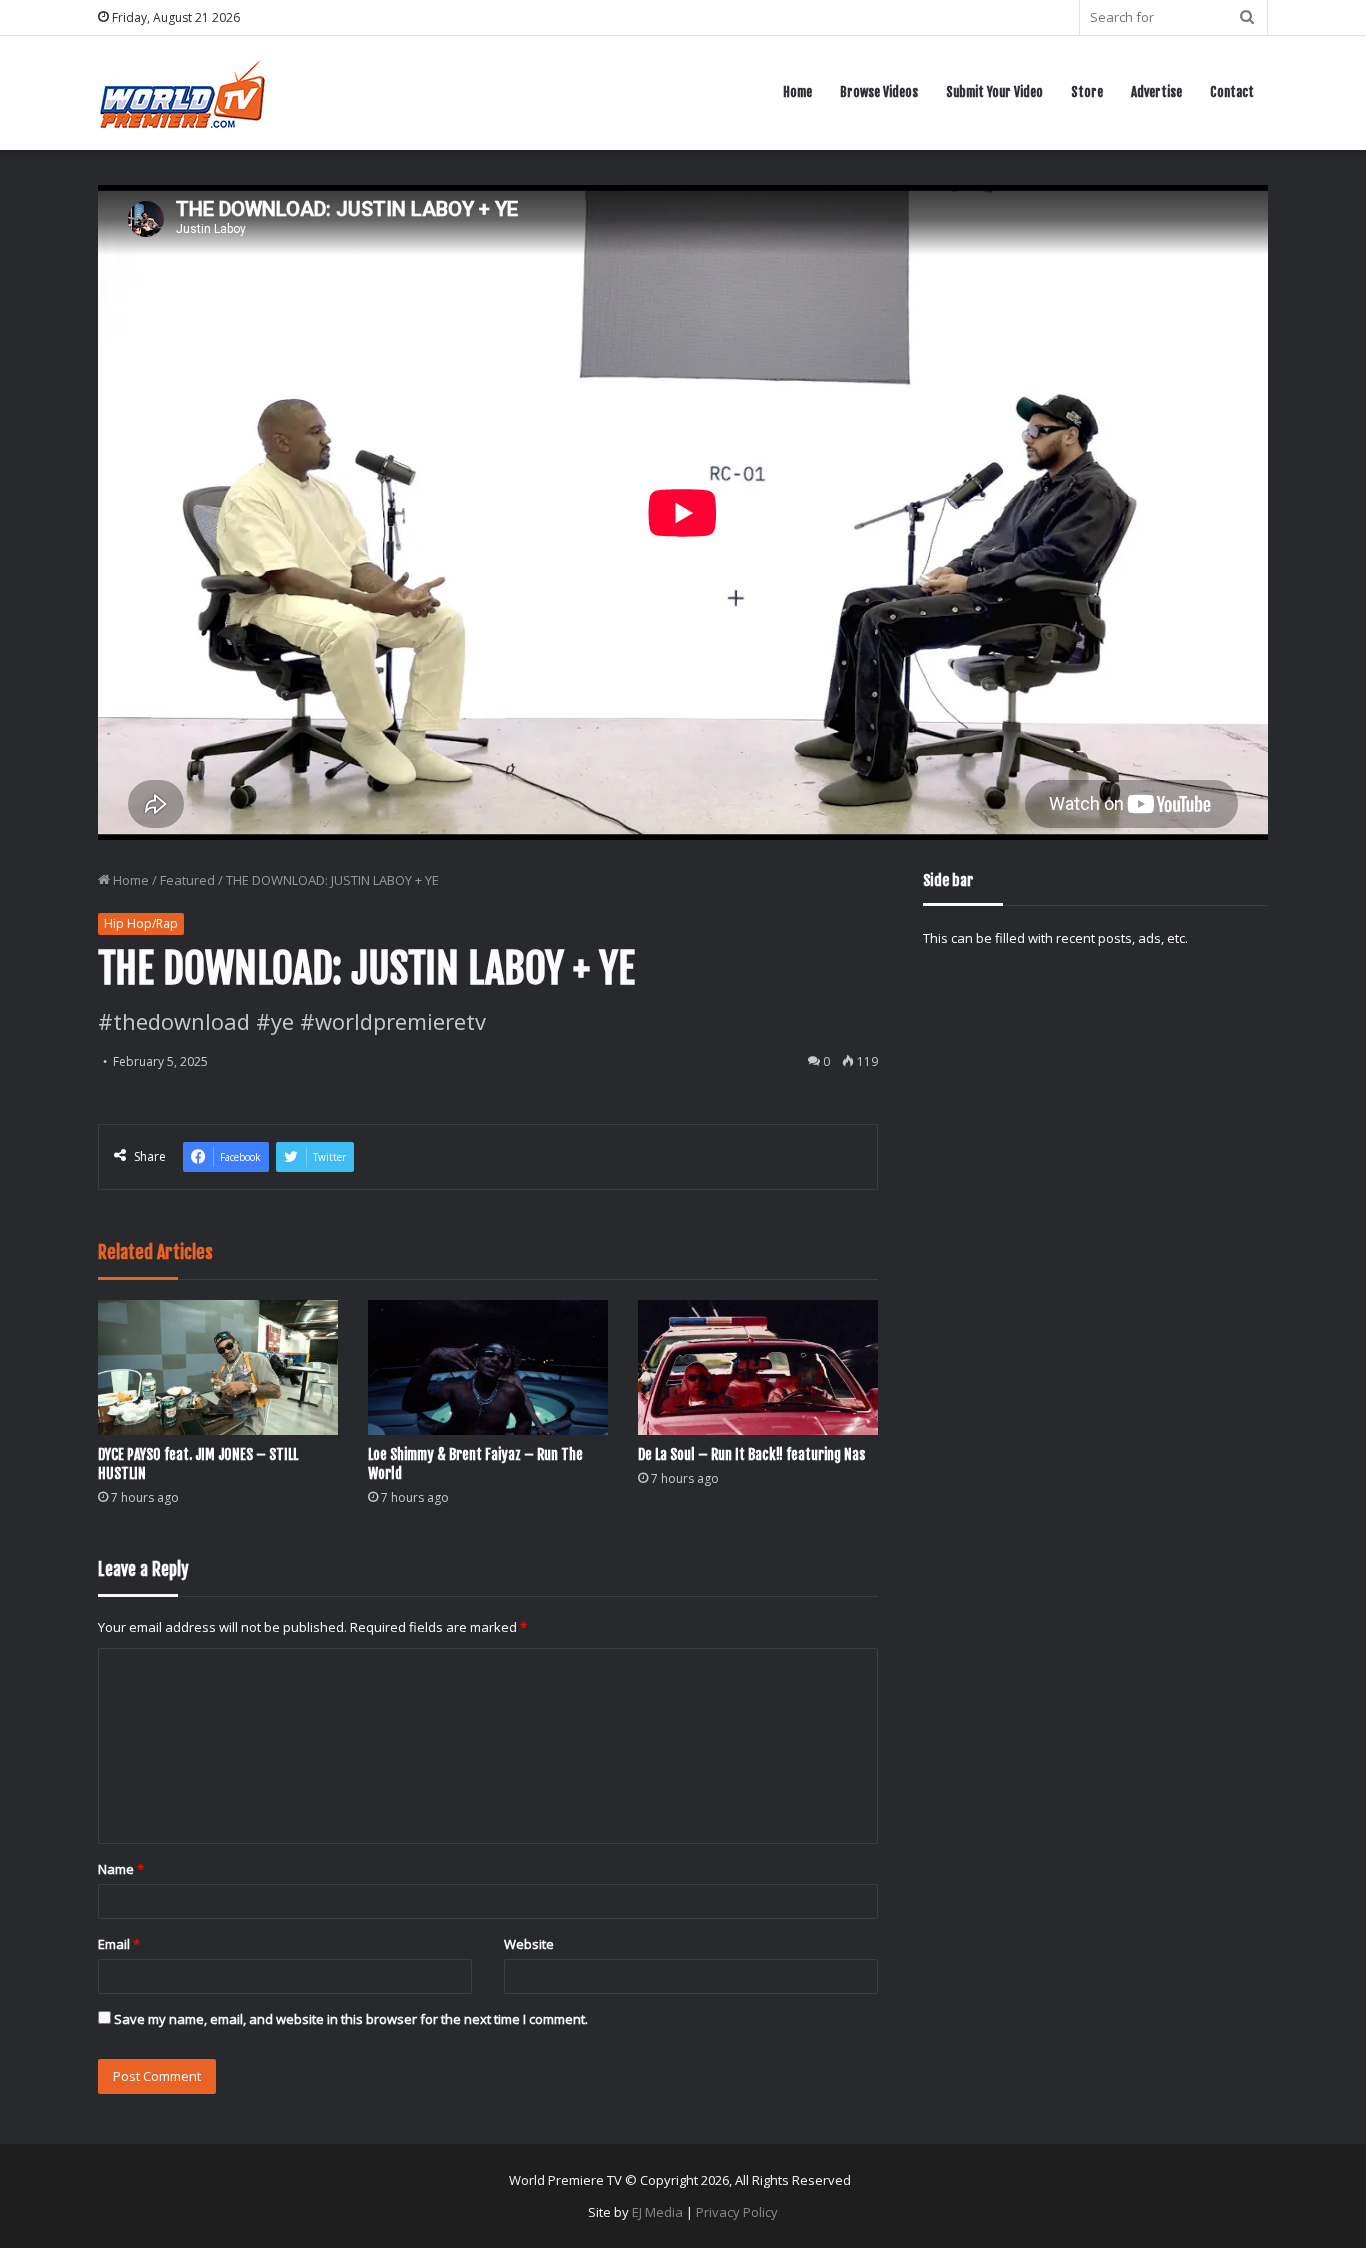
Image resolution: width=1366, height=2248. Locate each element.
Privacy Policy (737, 2212)
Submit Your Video (994, 92)
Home (797, 92)
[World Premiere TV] (182, 92)
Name (121, 1869)
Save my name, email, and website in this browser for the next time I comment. (351, 2019)
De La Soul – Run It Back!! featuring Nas (751, 1454)
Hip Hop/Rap (141, 923)
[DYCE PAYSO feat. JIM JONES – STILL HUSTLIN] (218, 1367)
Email (119, 1944)
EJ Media (657, 2212)
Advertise (1156, 92)
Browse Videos (879, 92)
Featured (187, 880)
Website (529, 1944)
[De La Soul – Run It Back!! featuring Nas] (758, 1367)
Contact (1232, 92)
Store (1087, 92)
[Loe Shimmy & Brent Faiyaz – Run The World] (488, 1367)
